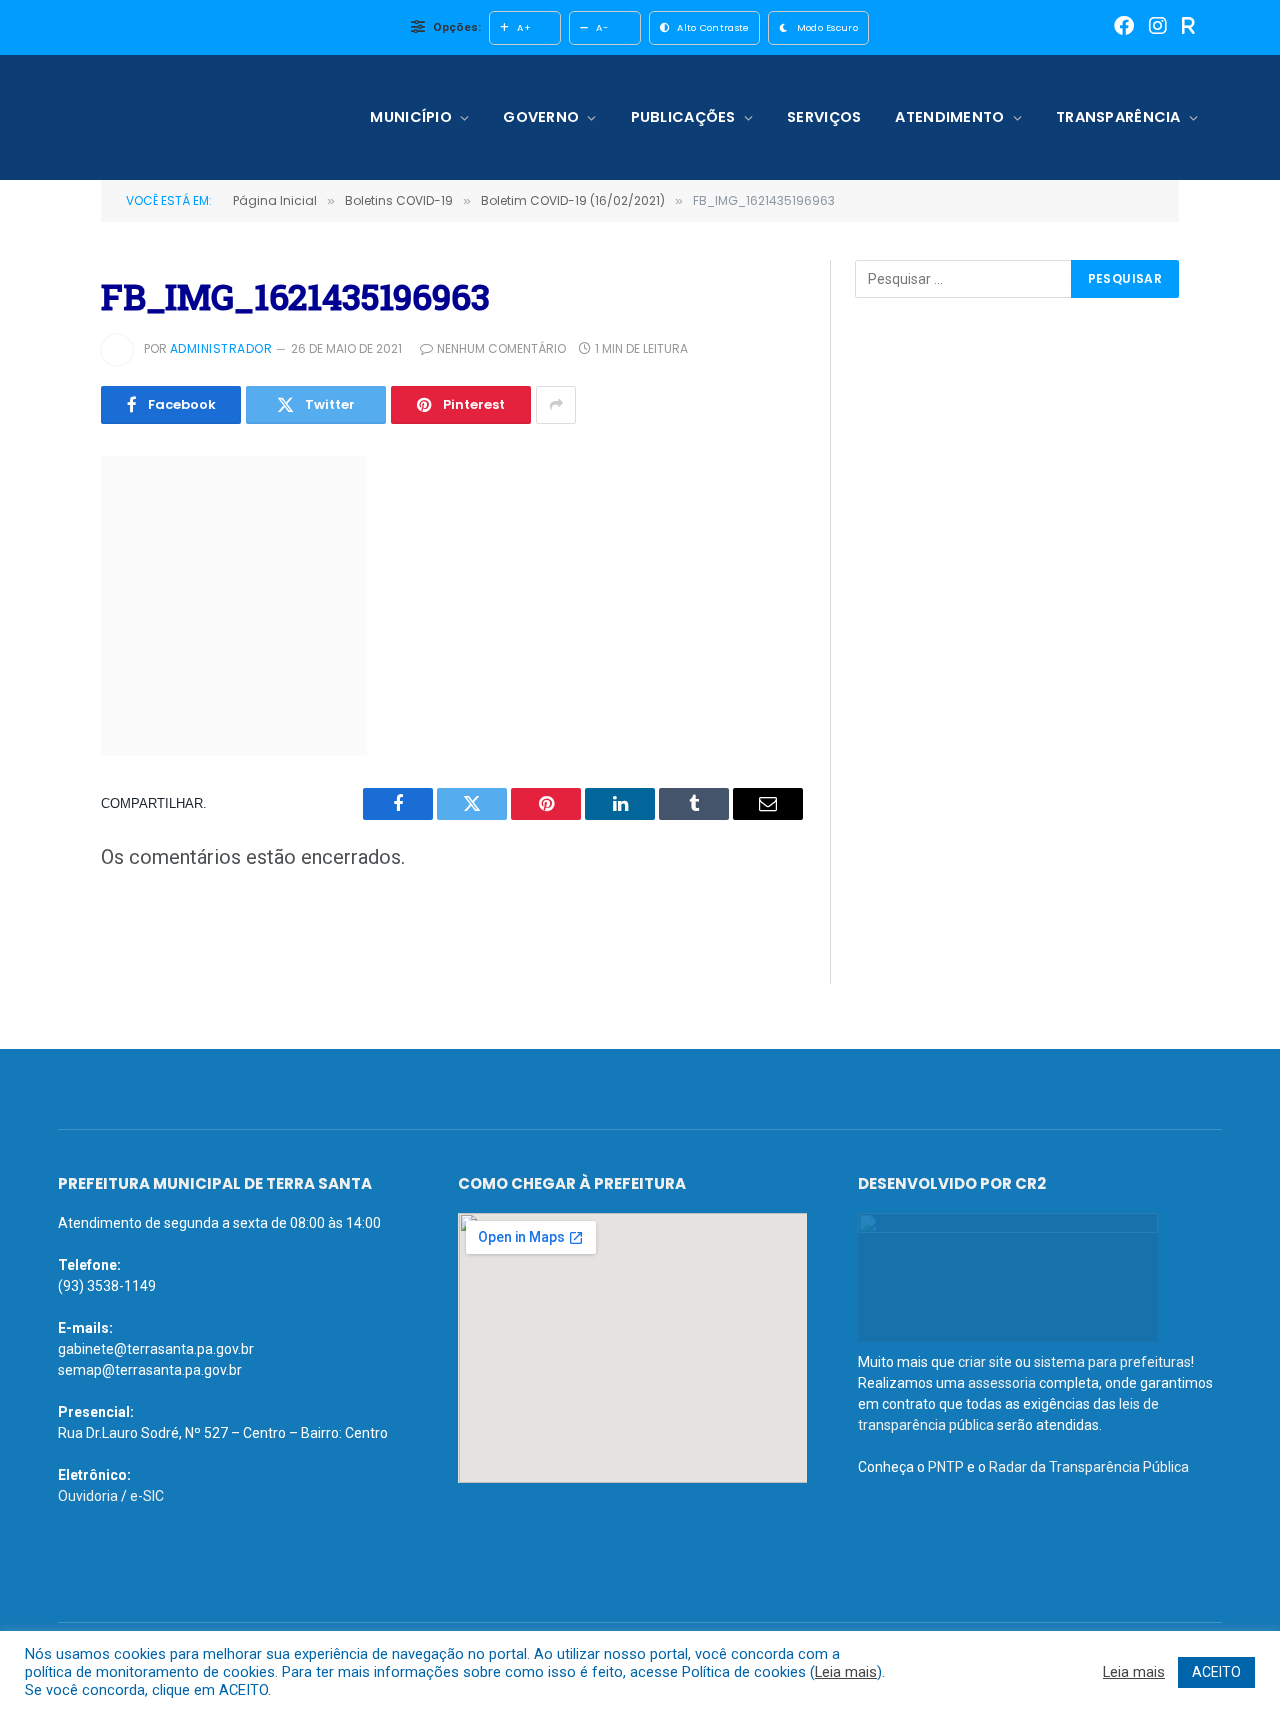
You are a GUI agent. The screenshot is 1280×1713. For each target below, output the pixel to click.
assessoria (1002, 1383)
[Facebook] (1124, 27)
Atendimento (949, 117)
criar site (985, 1362)
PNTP (946, 1467)
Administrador (221, 348)
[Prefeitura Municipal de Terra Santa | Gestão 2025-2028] (187, 117)
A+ (524, 27)
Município (411, 117)
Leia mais (846, 1672)
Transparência (1118, 117)
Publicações (683, 117)
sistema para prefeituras (1112, 1362)
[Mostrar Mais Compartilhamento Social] (556, 405)
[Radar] (1188, 27)
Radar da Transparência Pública (1089, 1467)
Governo (541, 117)
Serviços (824, 117)
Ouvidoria (88, 1496)
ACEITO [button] (1216, 1672)
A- (602, 27)
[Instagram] (1158, 27)
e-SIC (147, 1496)
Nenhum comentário (501, 348)
